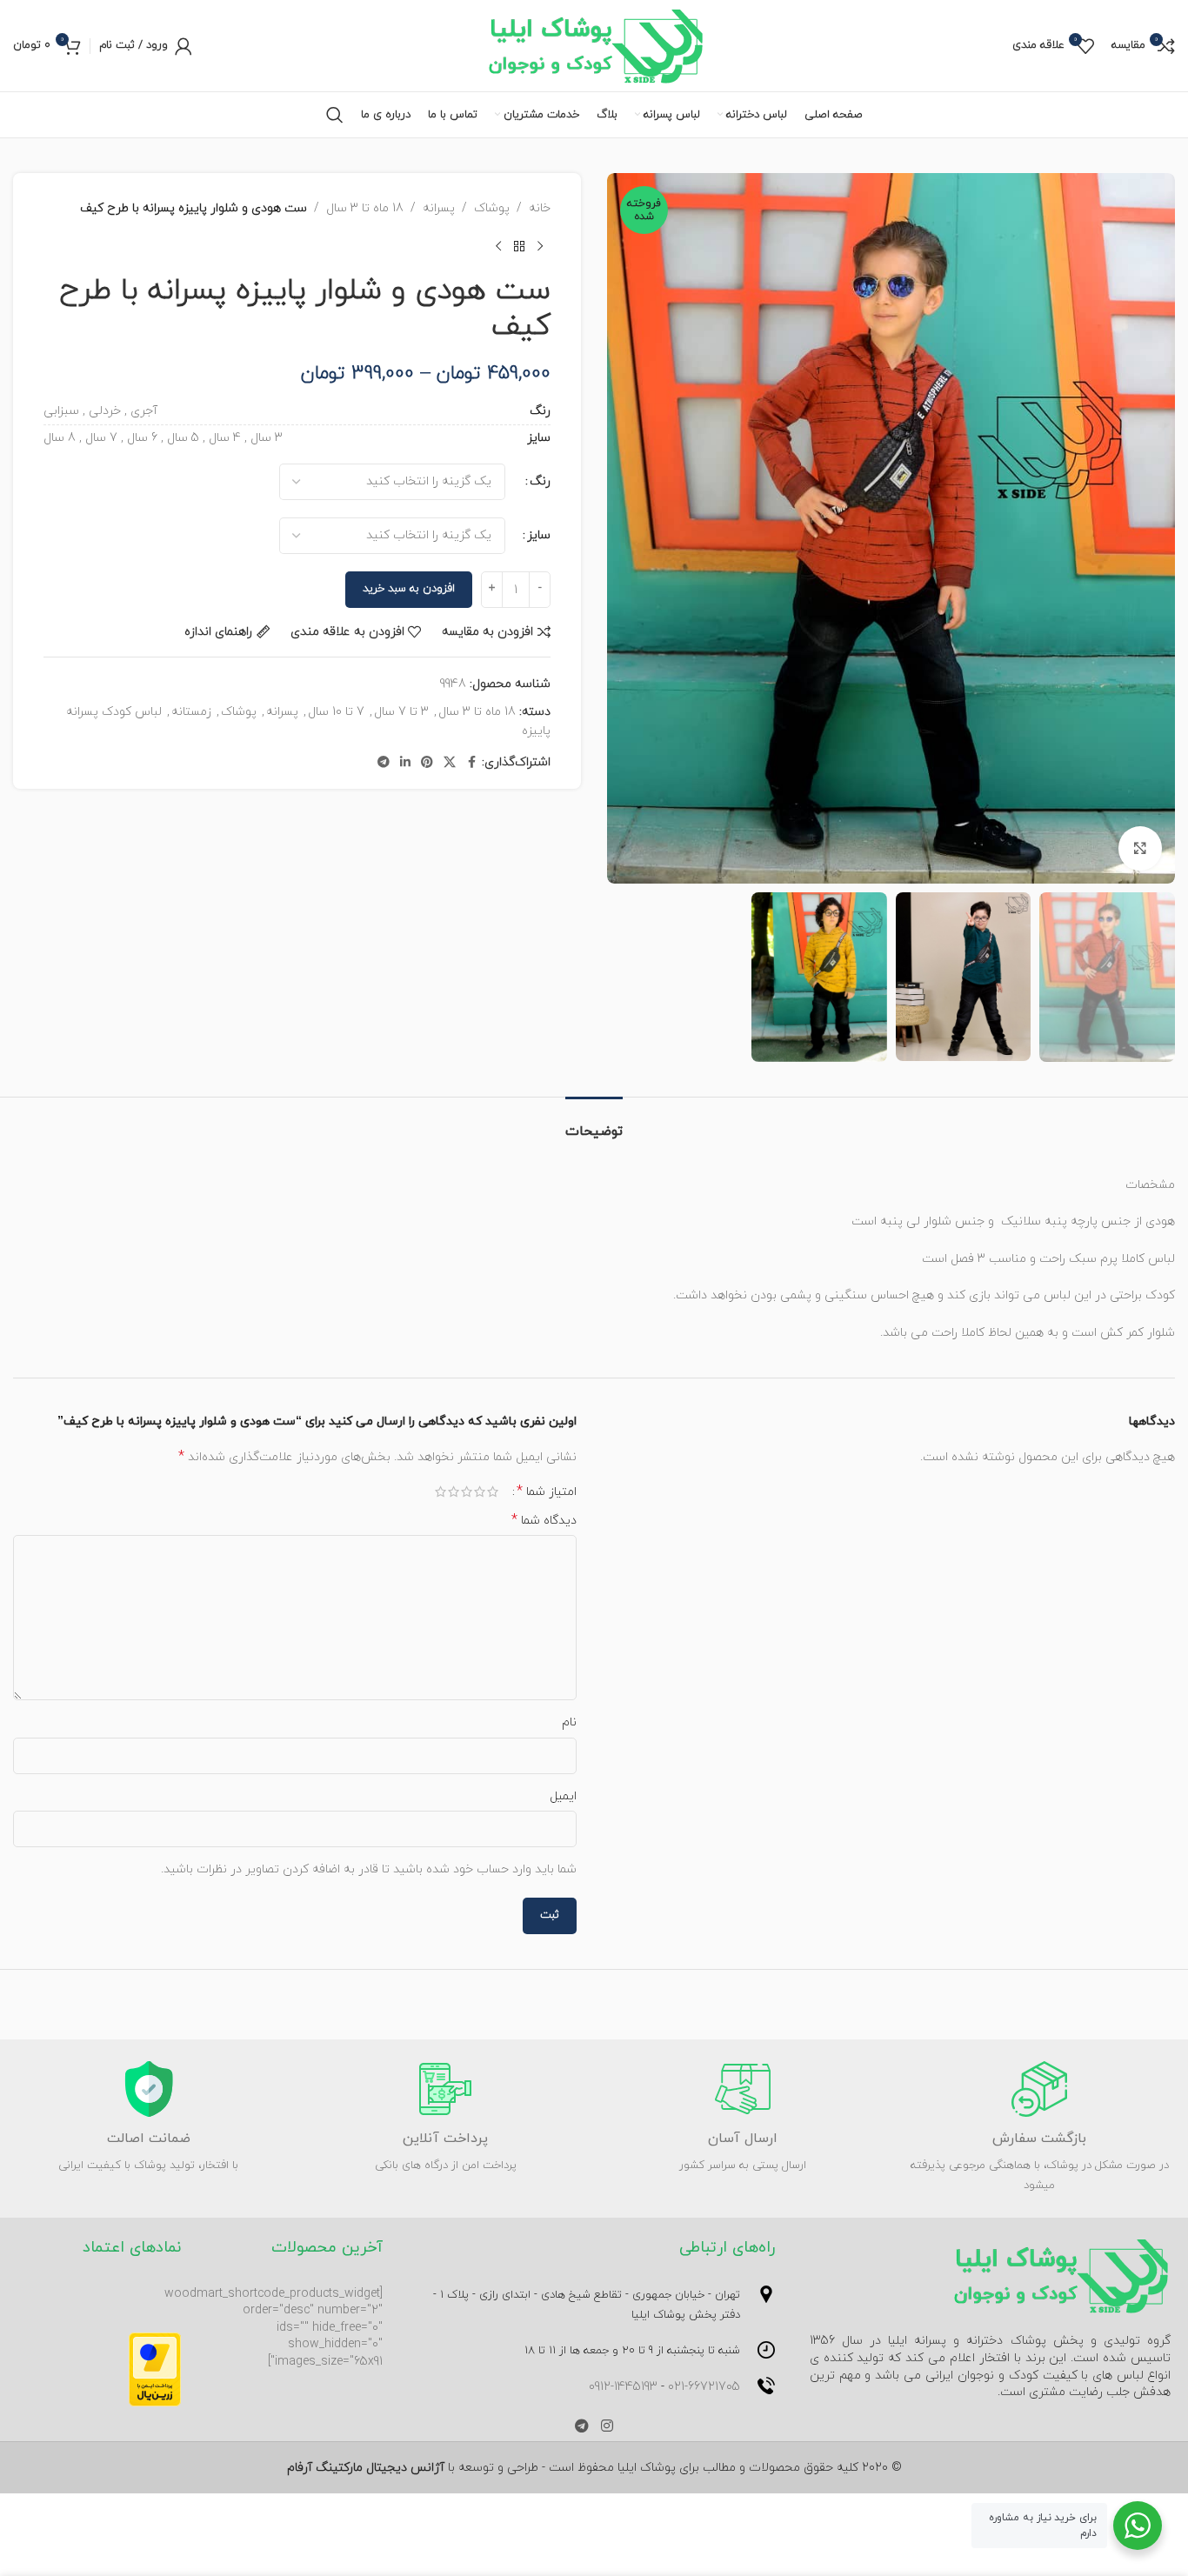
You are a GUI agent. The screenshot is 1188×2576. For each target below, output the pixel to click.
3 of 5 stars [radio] (467, 1492)
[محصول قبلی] (540, 246)
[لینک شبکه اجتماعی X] (450, 763)
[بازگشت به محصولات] (519, 246)
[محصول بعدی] (498, 246)
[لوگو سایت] (594, 45)
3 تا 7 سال (401, 712)
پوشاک (492, 208)
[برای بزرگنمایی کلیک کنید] (1140, 848)
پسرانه (439, 208)
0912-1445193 (623, 2387)
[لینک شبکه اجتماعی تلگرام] (384, 763)
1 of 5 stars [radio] (493, 1492)
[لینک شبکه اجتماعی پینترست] (427, 763)
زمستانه (191, 712)
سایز (539, 535)
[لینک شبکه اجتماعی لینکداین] (405, 763)
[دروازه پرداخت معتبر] (155, 2369)
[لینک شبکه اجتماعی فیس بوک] (471, 763)
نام (569, 1722)
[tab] (594, 1123)
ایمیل (563, 1796)
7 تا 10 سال (336, 712)
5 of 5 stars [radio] (440, 1492)
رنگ (540, 481)
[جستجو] (335, 115)
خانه (540, 208)
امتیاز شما (547, 1492)
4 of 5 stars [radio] (454, 1492)
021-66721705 (704, 2387)
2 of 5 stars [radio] (480, 1492)
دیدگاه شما (544, 1521)
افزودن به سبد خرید (409, 589)
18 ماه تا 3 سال (365, 208)
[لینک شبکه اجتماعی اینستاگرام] (607, 2427)
